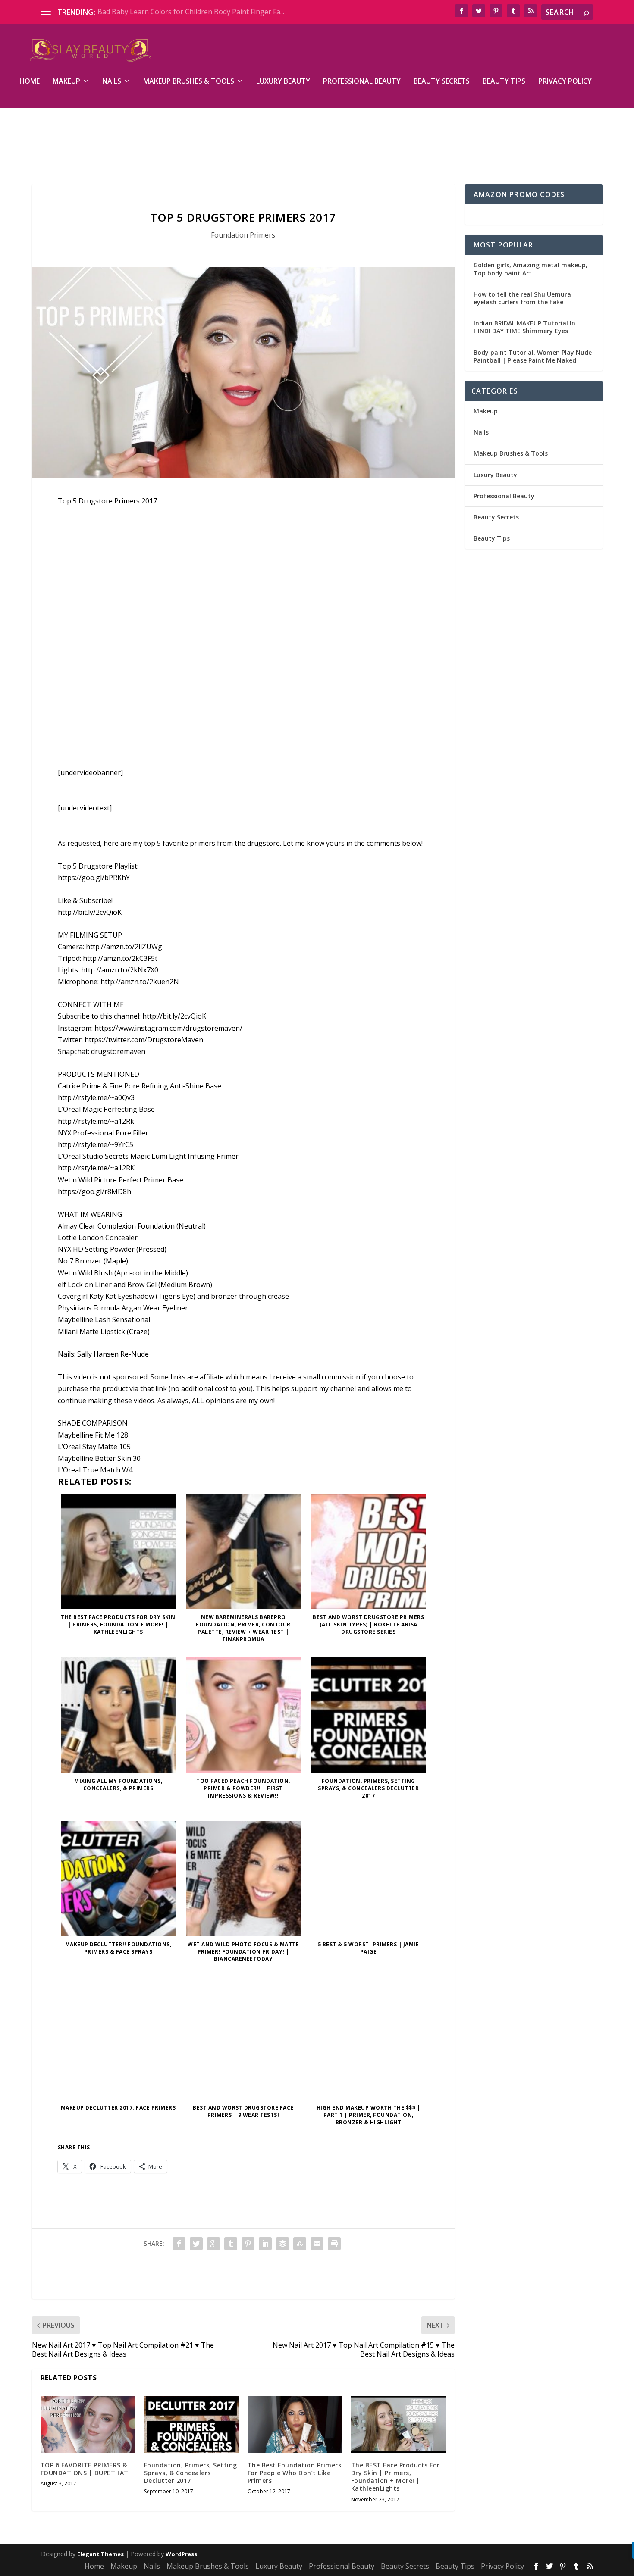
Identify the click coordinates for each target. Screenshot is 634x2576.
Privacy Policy (565, 82)
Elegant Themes (100, 2554)
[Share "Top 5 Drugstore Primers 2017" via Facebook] (179, 2244)
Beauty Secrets (442, 82)
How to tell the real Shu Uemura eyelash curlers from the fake (522, 298)
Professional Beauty (362, 82)
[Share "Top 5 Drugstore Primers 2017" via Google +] (213, 2244)
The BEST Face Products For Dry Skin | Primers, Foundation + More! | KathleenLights (395, 2477)
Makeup (66, 82)
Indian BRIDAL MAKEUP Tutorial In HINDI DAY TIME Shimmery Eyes (524, 327)
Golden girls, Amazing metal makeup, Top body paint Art (530, 269)
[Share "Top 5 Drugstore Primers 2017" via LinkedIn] (265, 2244)
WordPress (181, 2554)
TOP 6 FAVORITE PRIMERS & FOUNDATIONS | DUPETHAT (85, 2469)
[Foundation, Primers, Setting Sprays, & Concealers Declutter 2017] (191, 2424)
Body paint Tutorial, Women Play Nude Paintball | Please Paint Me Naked (533, 356)
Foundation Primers (243, 235)
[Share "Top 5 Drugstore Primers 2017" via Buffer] (282, 2244)
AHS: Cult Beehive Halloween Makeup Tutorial (172, 12)
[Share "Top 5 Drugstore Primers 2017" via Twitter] (196, 2244)
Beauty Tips (504, 82)
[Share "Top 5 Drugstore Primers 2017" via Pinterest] (248, 2244)
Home (30, 82)
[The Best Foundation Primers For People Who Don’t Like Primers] (295, 2424)
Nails (112, 82)
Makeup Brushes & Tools (189, 82)
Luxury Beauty (283, 82)
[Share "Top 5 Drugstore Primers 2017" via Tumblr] (231, 2244)
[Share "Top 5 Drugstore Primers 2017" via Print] (334, 2244)
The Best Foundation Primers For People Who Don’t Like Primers (295, 2473)
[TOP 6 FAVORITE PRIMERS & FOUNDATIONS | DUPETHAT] (88, 2424)
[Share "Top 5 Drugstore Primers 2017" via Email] (317, 2244)
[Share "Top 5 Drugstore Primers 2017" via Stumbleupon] (300, 2244)
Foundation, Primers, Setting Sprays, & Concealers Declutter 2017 (191, 2473)
